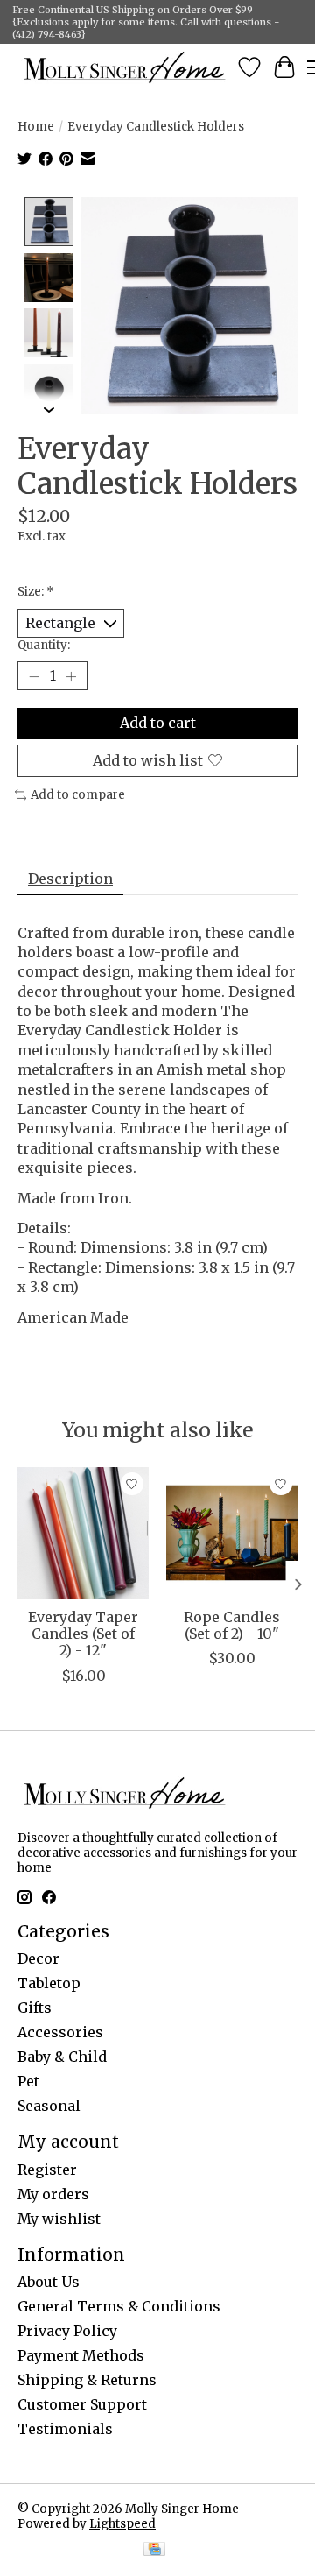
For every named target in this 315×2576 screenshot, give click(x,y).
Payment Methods (81, 2355)
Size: (36, 592)
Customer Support (82, 2404)
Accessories (60, 2032)
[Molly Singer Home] (125, 67)
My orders (53, 2194)
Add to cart (158, 723)
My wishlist (59, 2219)
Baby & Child (62, 2057)
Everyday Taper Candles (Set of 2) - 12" (83, 1634)
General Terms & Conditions (119, 2306)
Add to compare (78, 795)
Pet (28, 2081)
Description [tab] (70, 879)
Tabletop (49, 1983)
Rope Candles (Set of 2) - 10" (232, 1625)
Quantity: (44, 645)
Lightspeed (122, 2524)
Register (47, 2170)
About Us (49, 2282)
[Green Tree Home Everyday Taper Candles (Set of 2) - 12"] (83, 1533)
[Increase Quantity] (71, 676)
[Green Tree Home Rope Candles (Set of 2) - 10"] (232, 1533)
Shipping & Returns (87, 2380)
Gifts (35, 2008)
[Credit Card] (154, 2551)
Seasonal (49, 2106)
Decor (38, 1958)
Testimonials (65, 2429)
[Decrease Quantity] (34, 676)
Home (36, 127)
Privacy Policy (67, 2331)
